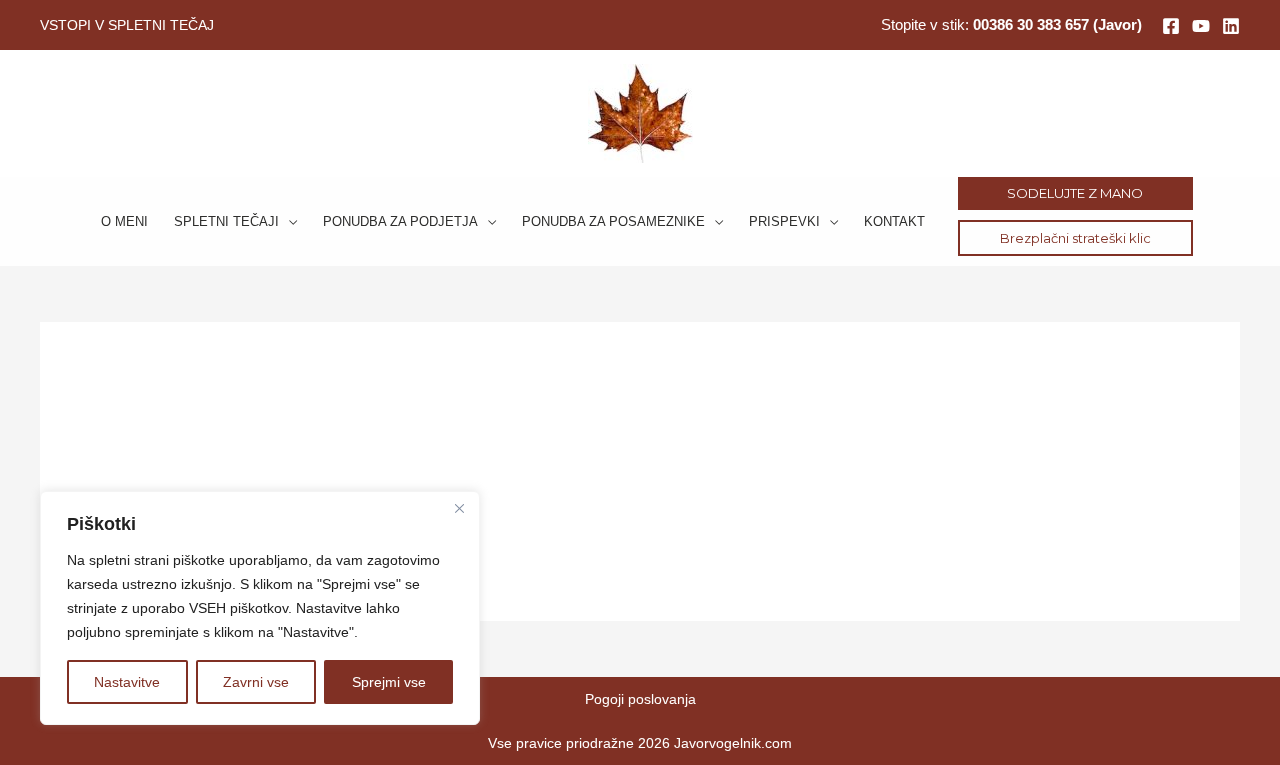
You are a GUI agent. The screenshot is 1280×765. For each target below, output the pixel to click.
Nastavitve (127, 682)
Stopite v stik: (1011, 24)
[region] (260, 608)
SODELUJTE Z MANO (1075, 193)
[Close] (459, 508)
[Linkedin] (1231, 26)
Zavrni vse (256, 682)
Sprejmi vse (389, 682)
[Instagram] (1201, 26)
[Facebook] (1171, 26)
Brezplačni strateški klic (1075, 238)
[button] (288, 221)
